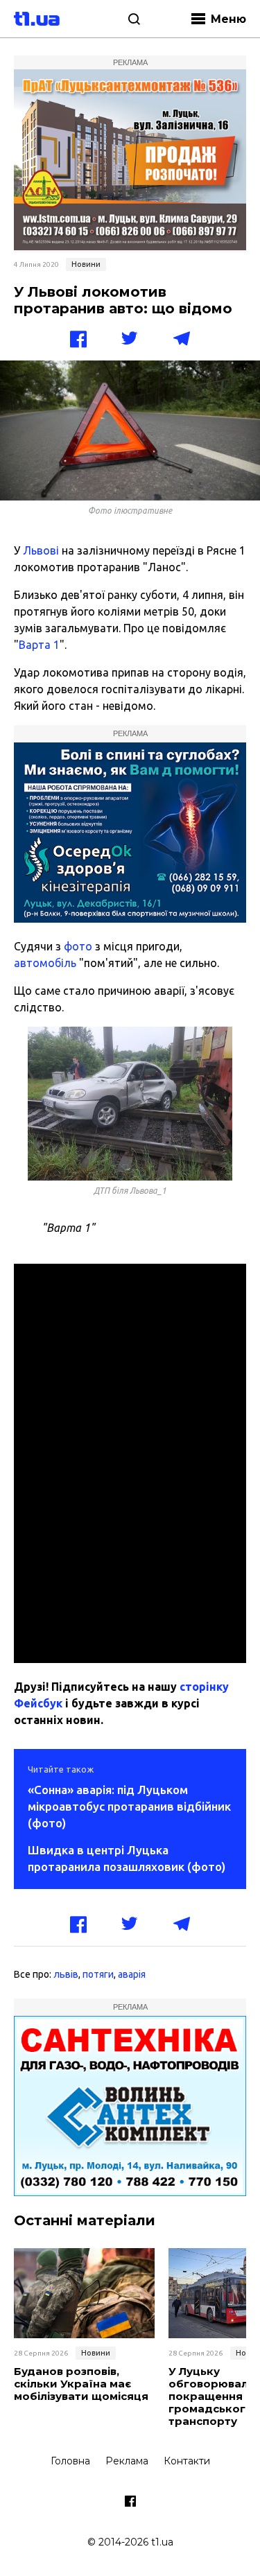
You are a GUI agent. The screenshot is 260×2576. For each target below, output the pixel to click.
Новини (86, 264)
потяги (98, 1974)
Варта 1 (39, 645)
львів (66, 1974)
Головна (70, 2461)
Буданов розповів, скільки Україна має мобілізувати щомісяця (81, 2384)
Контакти (187, 2461)
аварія (132, 1974)
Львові (41, 550)
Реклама (127, 2461)
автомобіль (45, 963)
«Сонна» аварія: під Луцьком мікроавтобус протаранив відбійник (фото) (129, 1806)
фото (78, 946)
